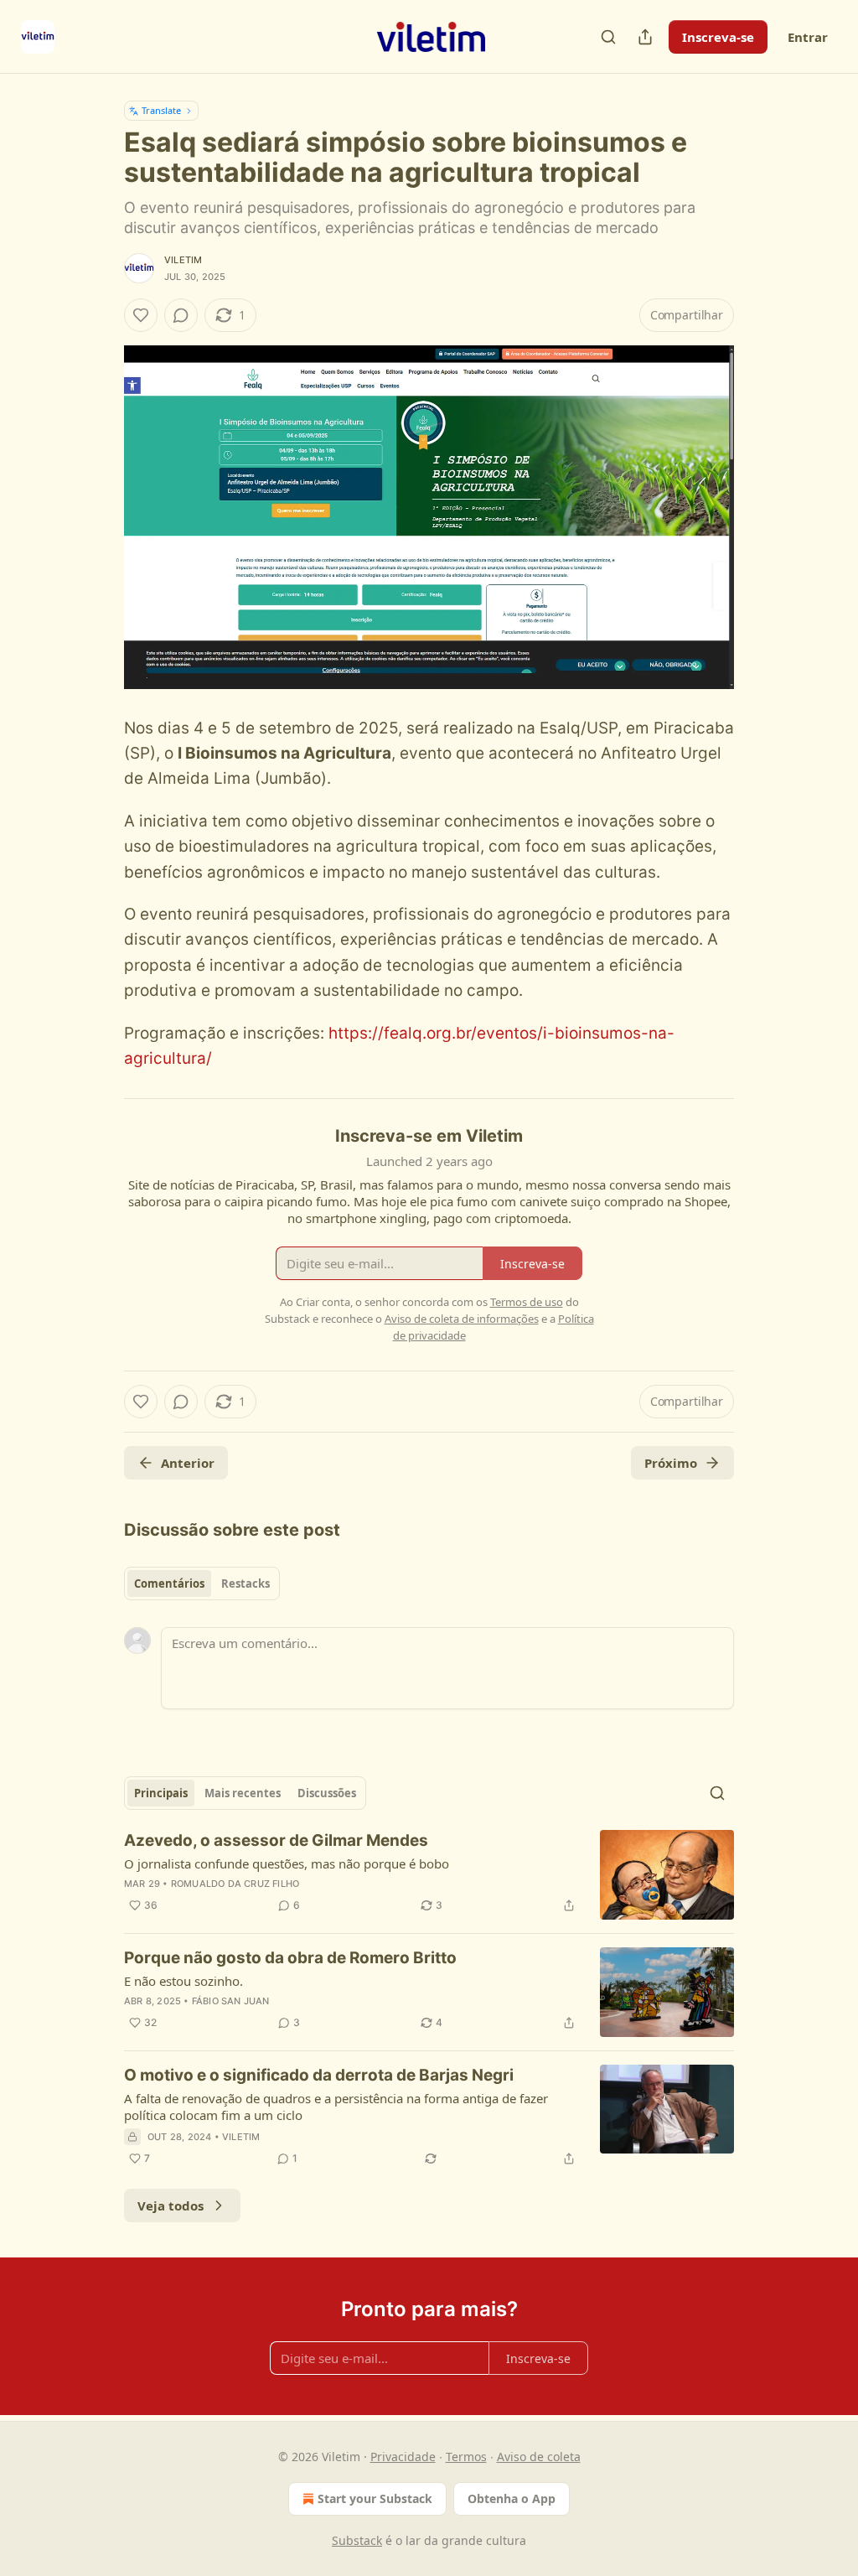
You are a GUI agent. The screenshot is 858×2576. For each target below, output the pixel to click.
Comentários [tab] (169, 1583)
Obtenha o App (512, 2498)
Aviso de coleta (539, 2457)
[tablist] (202, 1583)
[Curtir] (141, 315)
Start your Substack (375, 2498)
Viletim (183, 260)
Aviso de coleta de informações (462, 1319)
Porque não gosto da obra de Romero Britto (290, 1958)
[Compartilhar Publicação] (645, 37)
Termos (466, 2457)
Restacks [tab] (246, 1583)
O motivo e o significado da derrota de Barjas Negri (319, 2075)
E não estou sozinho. (183, 1981)
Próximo (671, 1463)
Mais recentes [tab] (243, 1793)
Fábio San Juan (231, 2001)
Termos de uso (527, 1302)
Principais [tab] (161, 1793)
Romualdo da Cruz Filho (235, 1884)
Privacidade (403, 2457)
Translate (161, 110)
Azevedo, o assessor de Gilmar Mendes (276, 1840)
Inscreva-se (718, 37)
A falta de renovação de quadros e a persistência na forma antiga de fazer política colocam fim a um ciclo (336, 2107)
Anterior (188, 1463)
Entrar (808, 37)
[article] (429, 1875)
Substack (357, 2540)
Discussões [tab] (327, 1793)
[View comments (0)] (181, 315)
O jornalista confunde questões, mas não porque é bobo (287, 1863)
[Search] (608, 37)
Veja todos (171, 2205)
